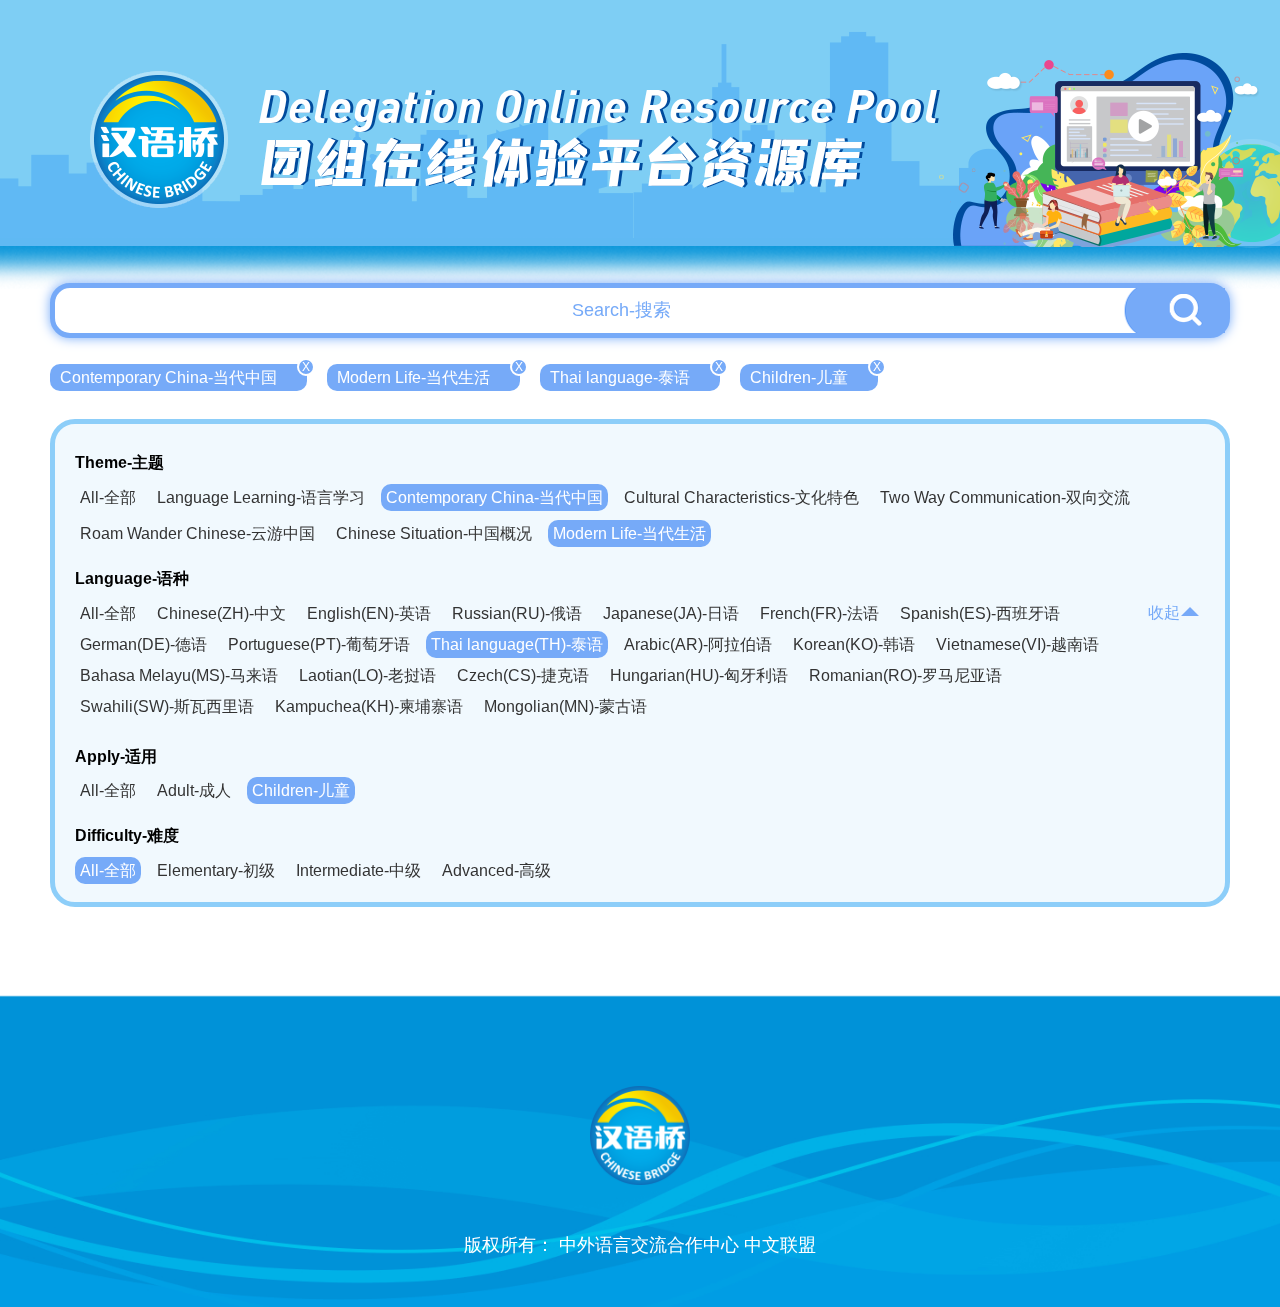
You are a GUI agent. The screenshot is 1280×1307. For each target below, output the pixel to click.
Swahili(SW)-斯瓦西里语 (167, 706)
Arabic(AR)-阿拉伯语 (698, 644)
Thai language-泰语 (635, 375)
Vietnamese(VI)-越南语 (1017, 644)
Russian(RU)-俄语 (517, 613)
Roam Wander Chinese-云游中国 (197, 533)
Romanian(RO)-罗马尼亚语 (905, 675)
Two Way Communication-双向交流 (1005, 497)
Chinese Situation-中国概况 (434, 533)
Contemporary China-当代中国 (183, 375)
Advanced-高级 (496, 870)
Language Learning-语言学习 (261, 497)
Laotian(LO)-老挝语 (367, 675)
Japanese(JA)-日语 (671, 613)
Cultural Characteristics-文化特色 (741, 497)
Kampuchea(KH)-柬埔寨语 (369, 706)
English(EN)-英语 (369, 613)
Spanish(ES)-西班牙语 (980, 613)
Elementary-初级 (216, 870)
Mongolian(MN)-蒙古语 (565, 706)
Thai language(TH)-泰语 (517, 644)
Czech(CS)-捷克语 (523, 675)
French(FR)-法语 (819, 613)
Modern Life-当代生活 (428, 375)
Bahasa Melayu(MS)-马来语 (179, 675)
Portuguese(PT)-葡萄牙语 (319, 644)
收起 (1164, 612)
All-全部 (108, 497)
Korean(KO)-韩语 (854, 644)
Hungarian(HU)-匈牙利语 (699, 675)
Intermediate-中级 (358, 870)
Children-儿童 (814, 375)
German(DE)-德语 (143, 644)
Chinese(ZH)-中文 (221, 613)
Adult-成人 (194, 790)
